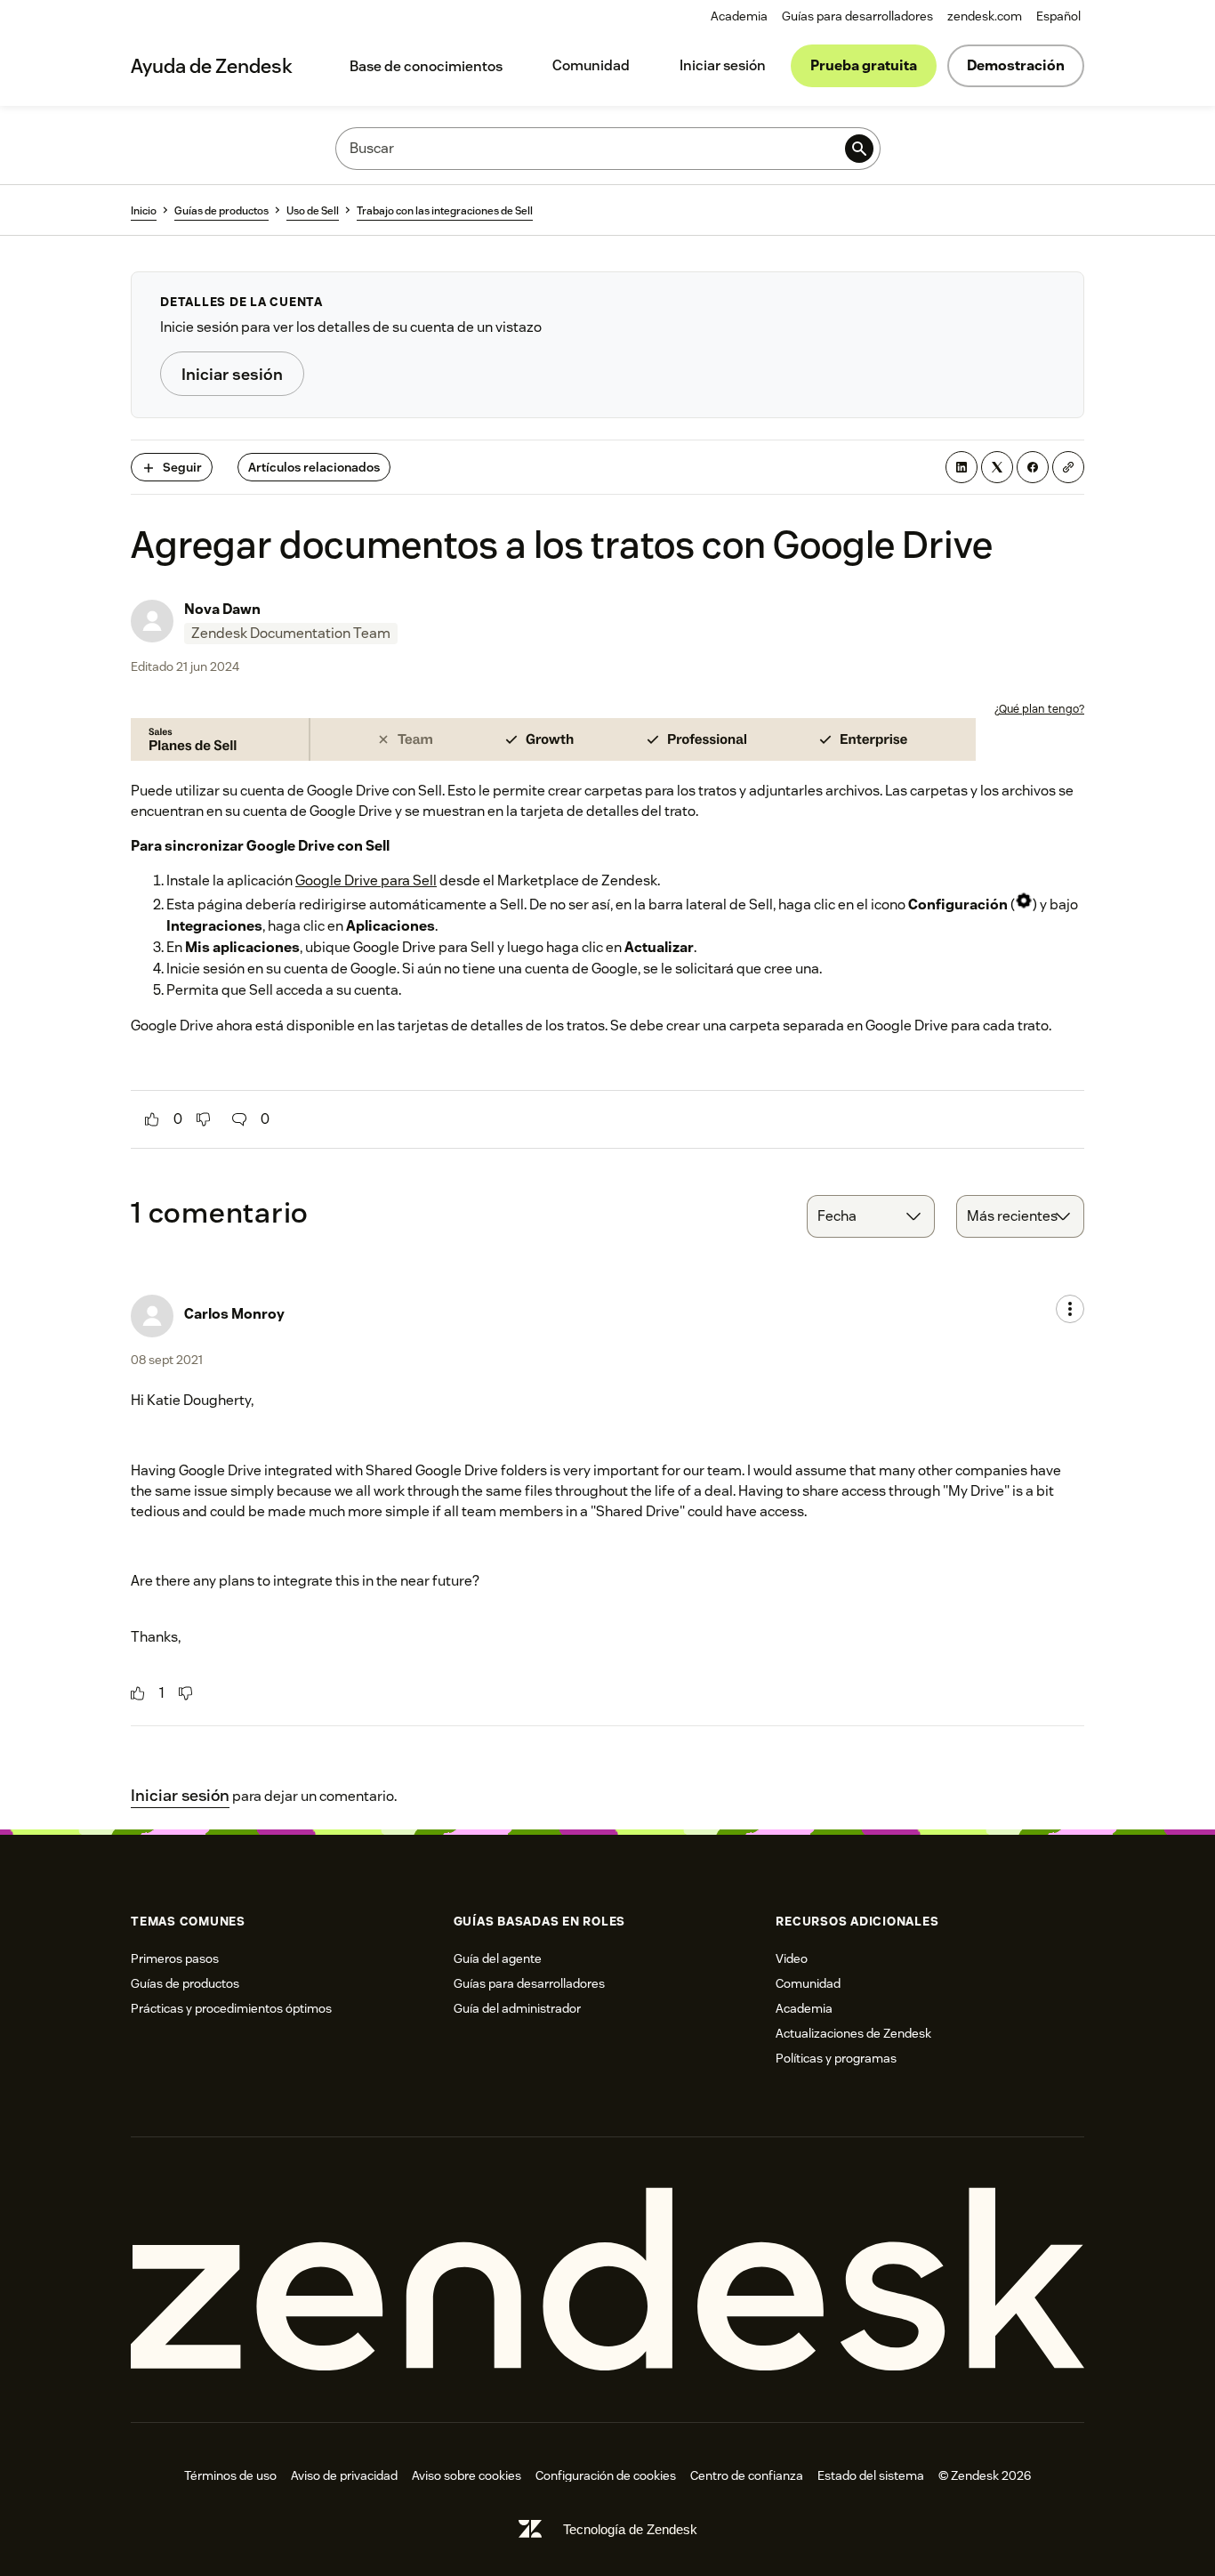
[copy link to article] (1068, 467)
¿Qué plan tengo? (1039, 709)
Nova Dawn (222, 609)
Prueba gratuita (864, 65)
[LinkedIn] (962, 467)
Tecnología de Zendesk (630, 2529)
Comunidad (591, 65)
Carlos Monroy (234, 1314)
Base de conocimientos (426, 66)
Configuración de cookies (606, 2475)
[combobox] (871, 1216)
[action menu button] (1070, 1309)
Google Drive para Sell (366, 880)
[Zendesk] (607, 2280)
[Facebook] (1033, 467)
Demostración (1016, 65)
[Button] (152, 1119)
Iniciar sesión (723, 65)
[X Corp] (997, 467)
